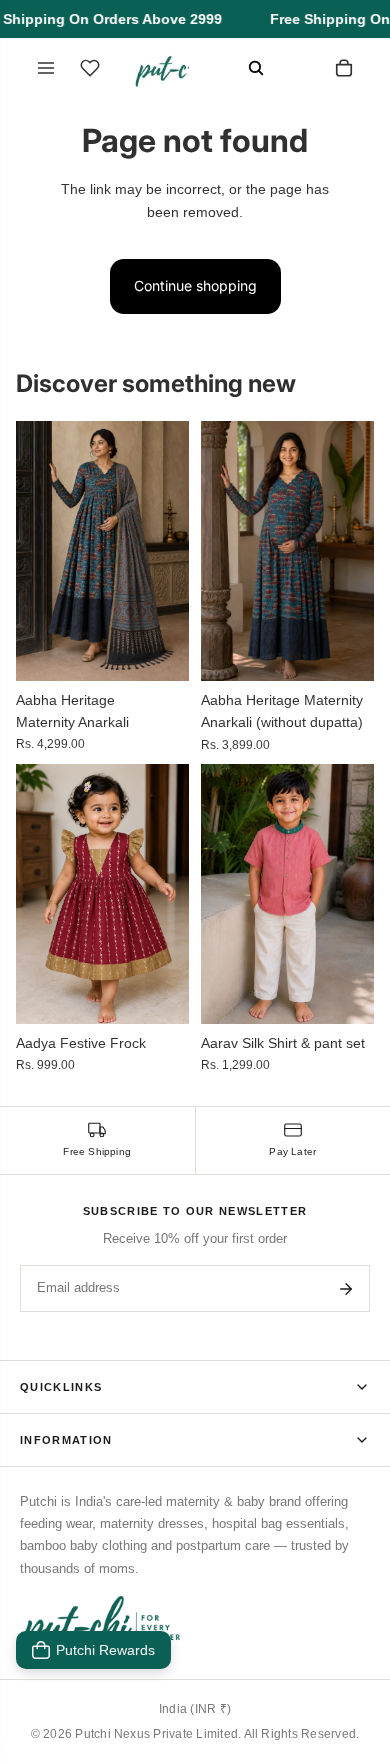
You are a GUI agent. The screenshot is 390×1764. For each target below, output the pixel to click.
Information (66, 1440)
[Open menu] (46, 68)
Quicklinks (61, 1387)
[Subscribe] (346, 1289)
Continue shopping (195, 285)
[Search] (256, 68)
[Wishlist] (90, 68)
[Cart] (344, 68)
